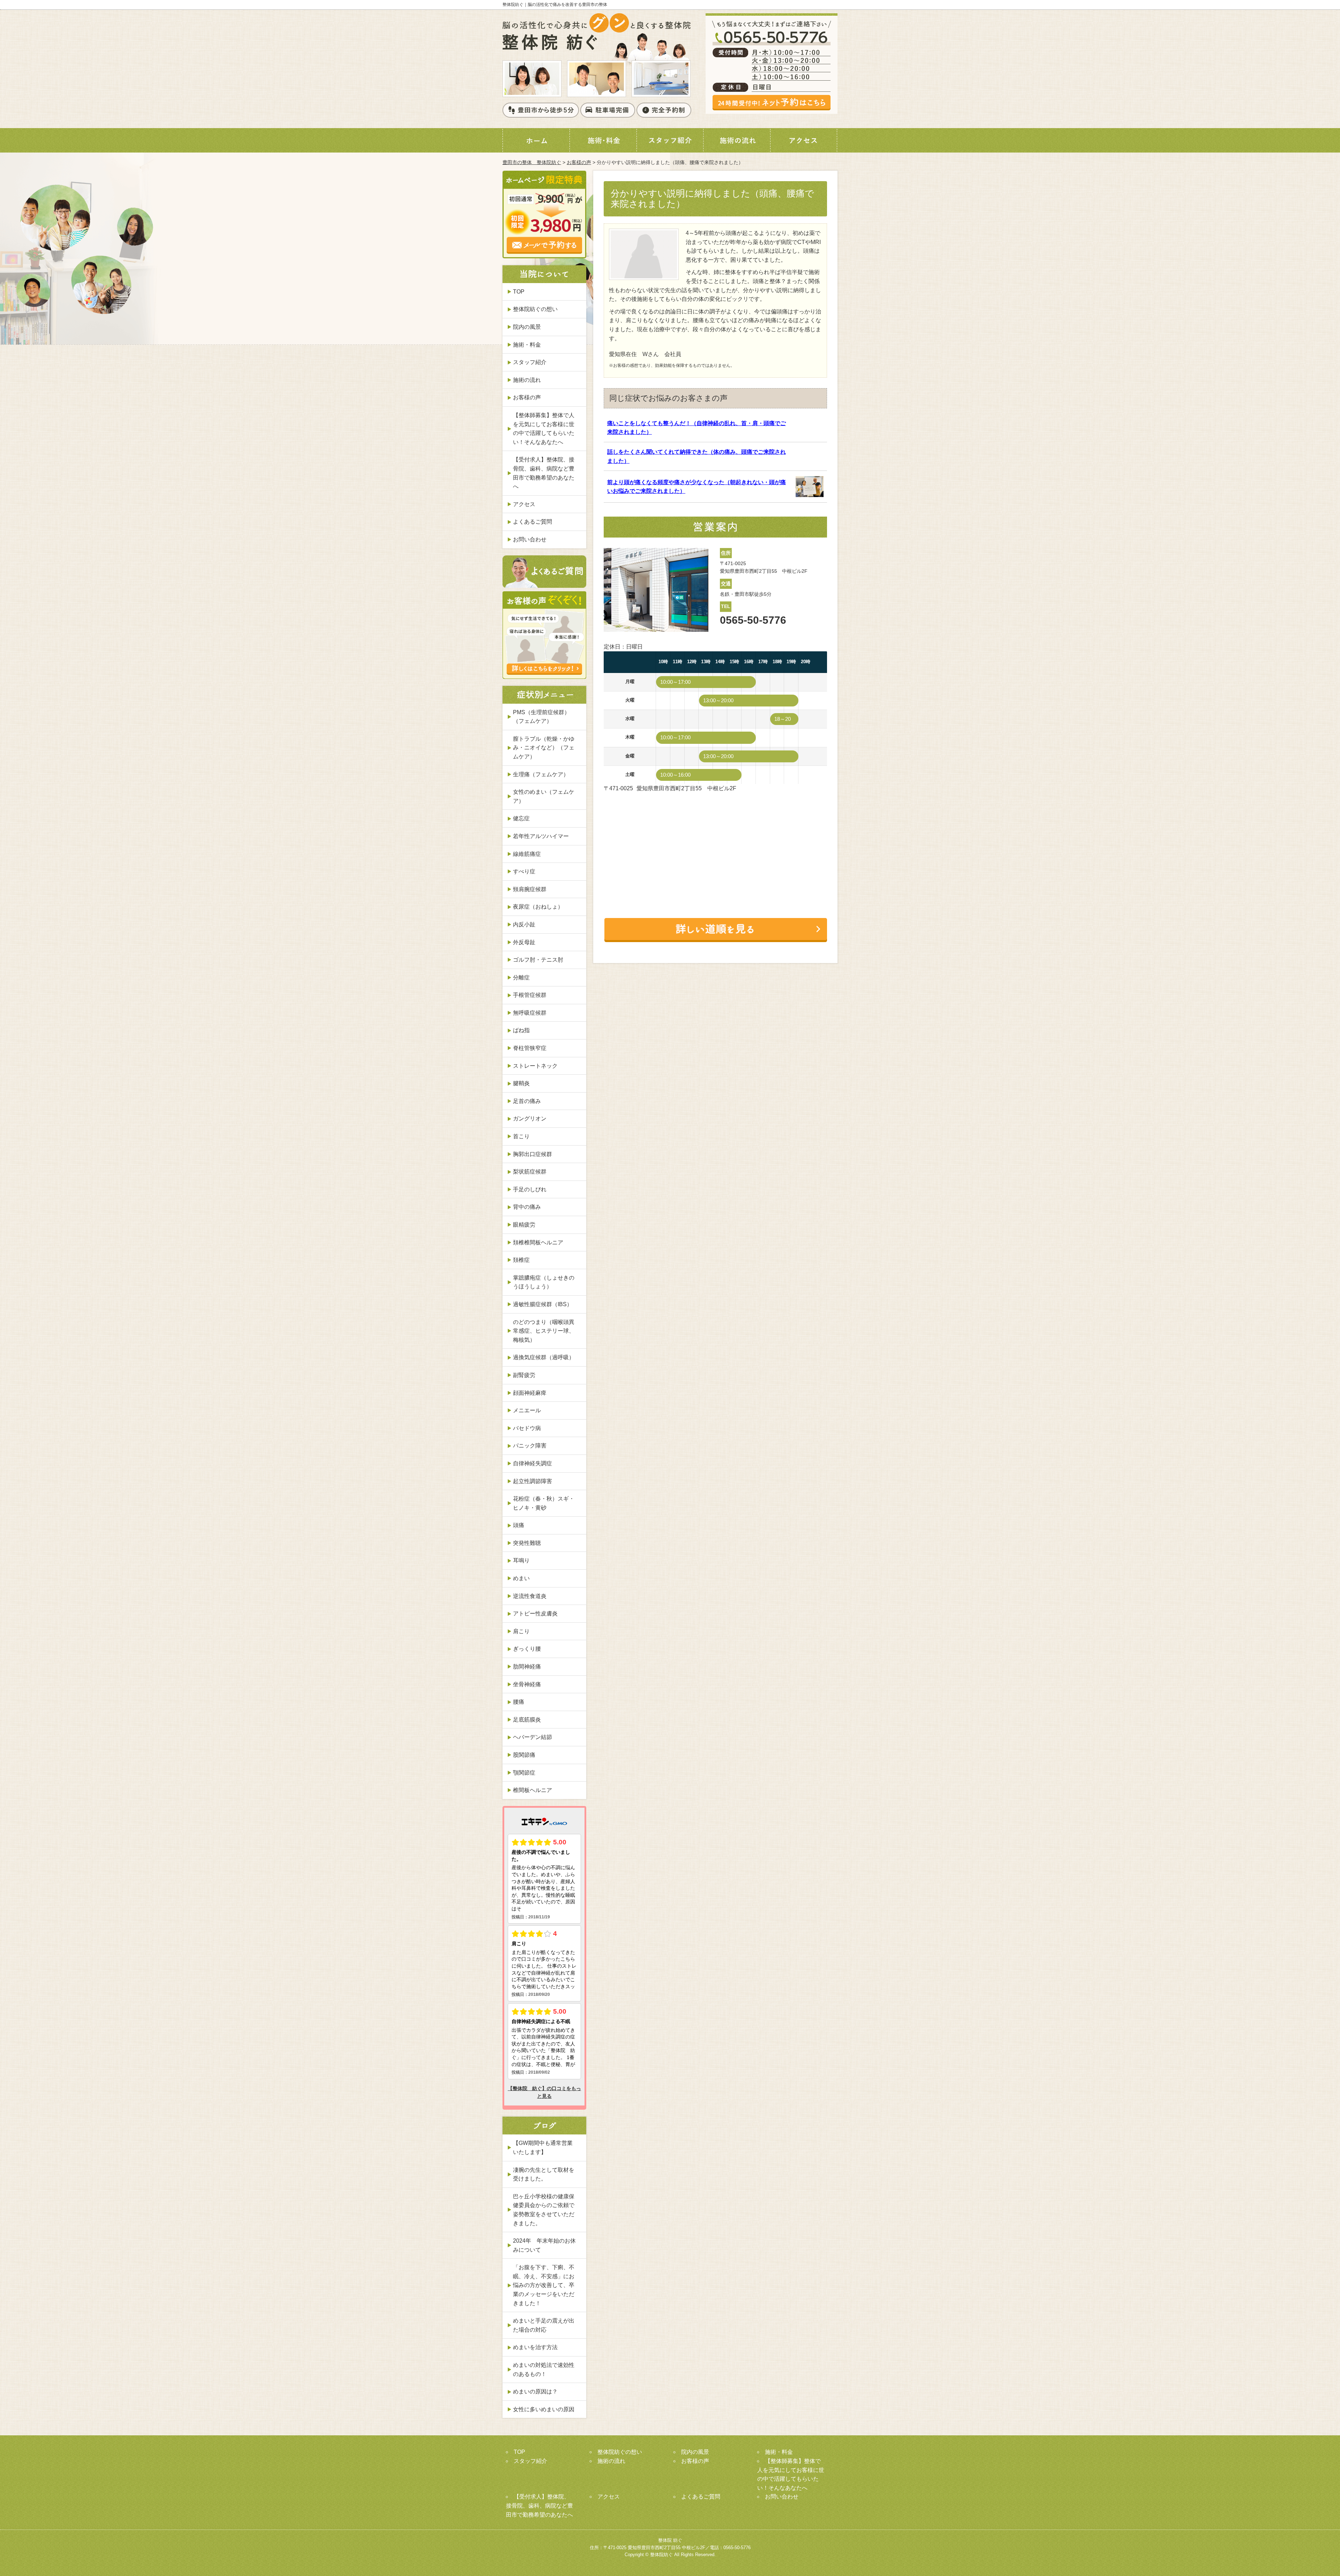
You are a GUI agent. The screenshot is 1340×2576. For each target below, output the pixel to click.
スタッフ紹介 (530, 362)
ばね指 (521, 1030)
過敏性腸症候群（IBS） (543, 1304)
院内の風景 (527, 327)
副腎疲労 (524, 1375)
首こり (521, 1136)
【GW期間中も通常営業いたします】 (543, 2148)
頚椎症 (521, 1260)
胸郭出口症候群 (533, 1154)
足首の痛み (527, 1101)
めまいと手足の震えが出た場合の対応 (544, 2325)
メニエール (527, 1410)
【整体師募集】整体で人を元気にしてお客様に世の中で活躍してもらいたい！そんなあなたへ (544, 429)
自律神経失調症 (533, 1463)
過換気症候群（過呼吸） (544, 1357)
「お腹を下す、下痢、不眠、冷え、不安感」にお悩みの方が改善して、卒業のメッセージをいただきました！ (544, 2285)
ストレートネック (535, 1066)
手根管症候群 (530, 995)
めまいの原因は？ (535, 2392)
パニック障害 (530, 1446)
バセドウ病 (527, 1428)
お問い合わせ (530, 539)
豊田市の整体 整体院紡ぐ (532, 162)
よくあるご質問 (533, 522)
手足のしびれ (530, 1189)
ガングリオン (530, 1119)
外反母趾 (524, 942)
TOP (519, 292)
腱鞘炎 (521, 1083)
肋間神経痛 (527, 1667)
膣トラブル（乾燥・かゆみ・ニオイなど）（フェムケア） (544, 748)
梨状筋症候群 (530, 1172)
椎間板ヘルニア (533, 1790)
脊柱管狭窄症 (530, 1048)
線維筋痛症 (527, 854)
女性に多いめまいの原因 (544, 2409)
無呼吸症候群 (530, 1013)
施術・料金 (527, 345)
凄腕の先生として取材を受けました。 (544, 2174)
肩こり (521, 1631)
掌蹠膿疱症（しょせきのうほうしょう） (544, 1282)
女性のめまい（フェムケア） (544, 796)
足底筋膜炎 (527, 1720)
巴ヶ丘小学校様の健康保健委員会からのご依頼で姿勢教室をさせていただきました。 (544, 2210)
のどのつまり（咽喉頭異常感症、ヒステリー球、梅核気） (544, 1331)
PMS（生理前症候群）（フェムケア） (541, 717)
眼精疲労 (524, 1225)
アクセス (524, 504)
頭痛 (519, 1525)
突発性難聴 (527, 1543)
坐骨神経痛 (527, 1684)
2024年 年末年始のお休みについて (544, 2245)
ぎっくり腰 (527, 1649)
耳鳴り (521, 1560)
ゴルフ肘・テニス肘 (538, 960)
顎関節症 (524, 1773)
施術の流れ (527, 380)
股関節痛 (524, 1755)
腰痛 (519, 1702)
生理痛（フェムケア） (541, 774)
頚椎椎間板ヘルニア (538, 1242)
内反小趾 (524, 924)
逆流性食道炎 (530, 1596)
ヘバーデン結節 (533, 1737)
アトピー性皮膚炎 (535, 1613)
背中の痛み (527, 1207)
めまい (521, 1578)
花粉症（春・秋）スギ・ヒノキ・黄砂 (544, 1503)
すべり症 (524, 871)
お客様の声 (579, 162)
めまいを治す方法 (535, 2347)
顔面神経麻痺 (530, 1393)
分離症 (521, 978)
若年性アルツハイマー (541, 836)
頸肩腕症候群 (530, 889)
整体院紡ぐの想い (535, 309)
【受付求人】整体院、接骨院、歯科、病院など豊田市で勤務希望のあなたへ (544, 473)
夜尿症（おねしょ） (538, 907)
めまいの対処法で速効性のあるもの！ (544, 2370)
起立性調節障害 (533, 1481)
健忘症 (521, 818)
